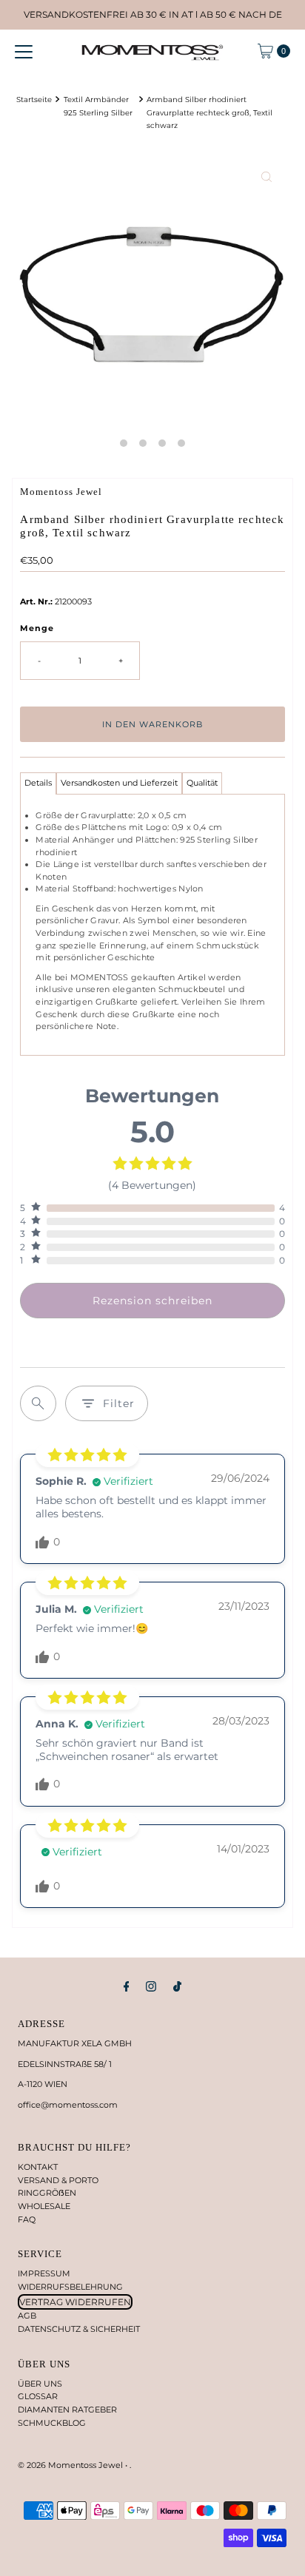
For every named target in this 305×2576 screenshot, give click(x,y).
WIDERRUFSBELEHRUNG (70, 2287)
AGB (27, 2316)
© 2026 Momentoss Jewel (71, 2465)
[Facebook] (127, 1986)
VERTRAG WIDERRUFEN (75, 2302)
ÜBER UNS (40, 2384)
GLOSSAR (38, 2396)
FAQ (27, 2219)
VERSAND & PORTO (58, 2180)
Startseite (34, 99)
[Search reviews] (38, 1403)
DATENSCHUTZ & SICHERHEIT (79, 2329)
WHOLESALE (44, 2206)
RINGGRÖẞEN (47, 2193)
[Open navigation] (24, 51)
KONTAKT (38, 2167)
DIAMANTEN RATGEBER (67, 2410)
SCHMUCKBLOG (52, 2423)
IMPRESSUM (44, 2273)
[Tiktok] (177, 1986)
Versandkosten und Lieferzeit (119, 783)
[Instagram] (151, 1986)
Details (38, 783)
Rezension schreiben (152, 1301)
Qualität (202, 783)
